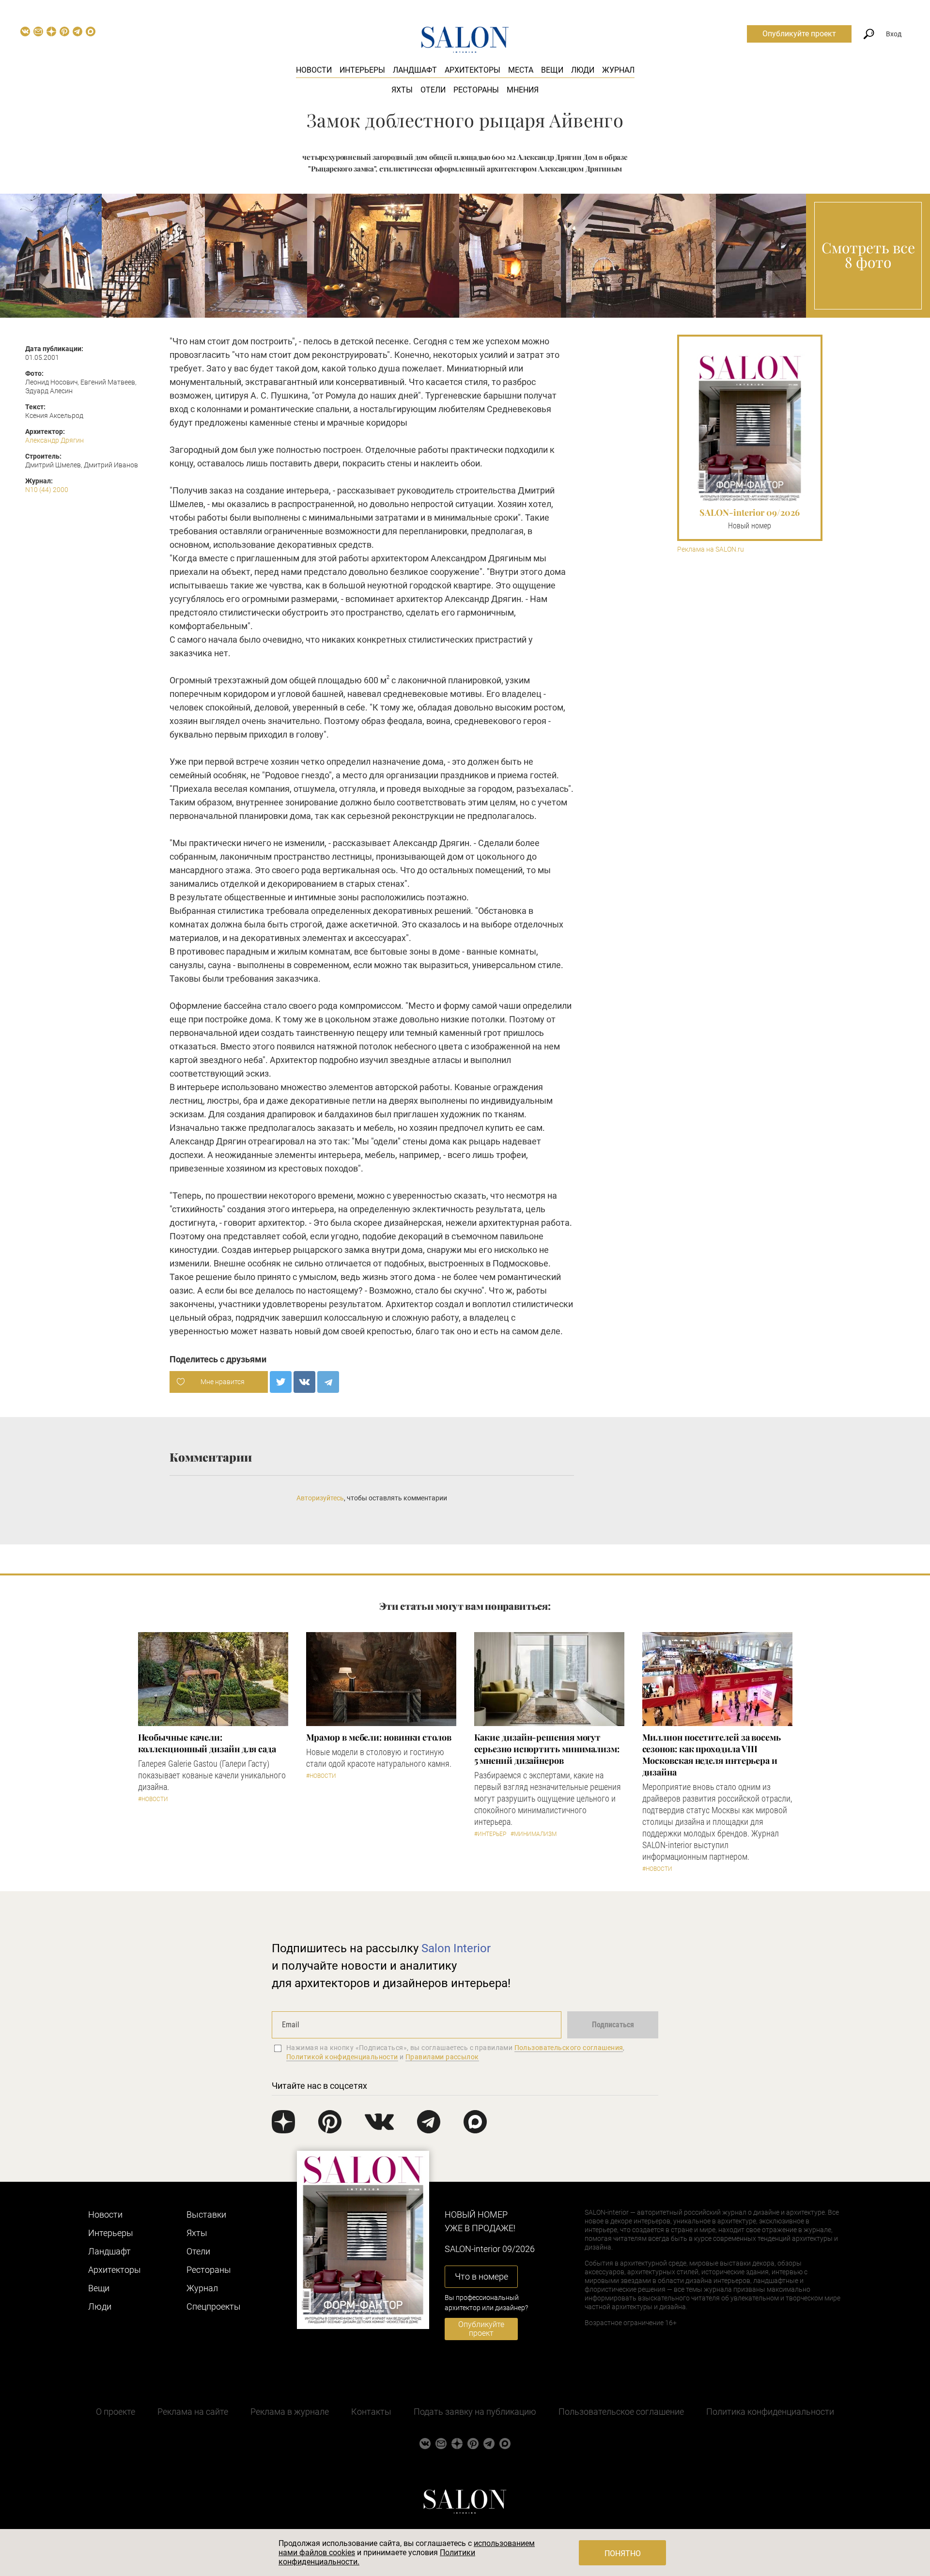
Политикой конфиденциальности (342, 2057)
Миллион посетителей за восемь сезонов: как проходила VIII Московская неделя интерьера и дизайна (712, 1755)
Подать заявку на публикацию (475, 2412)
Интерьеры (362, 70)
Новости (314, 70)
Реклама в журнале (290, 2412)
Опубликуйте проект (799, 34)
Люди (583, 70)
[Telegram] (328, 1382)
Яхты (402, 90)
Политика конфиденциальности (770, 2412)
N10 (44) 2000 (47, 490)
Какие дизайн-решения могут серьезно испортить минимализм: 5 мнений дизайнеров (547, 1749)
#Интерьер (490, 1834)
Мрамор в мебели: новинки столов (379, 1737)
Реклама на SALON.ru (711, 549)
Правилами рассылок (442, 2057)
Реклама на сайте (193, 2412)
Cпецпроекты (214, 2306)
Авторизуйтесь (320, 1498)
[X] (281, 1382)
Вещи (552, 70)
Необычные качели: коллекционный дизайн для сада (207, 1743)
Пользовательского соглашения (569, 2048)
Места (521, 70)
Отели (433, 90)
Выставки (206, 2214)
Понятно (623, 2553)
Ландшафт (415, 70)
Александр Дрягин (54, 440)
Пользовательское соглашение (621, 2412)
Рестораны (476, 90)
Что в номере (481, 2276)
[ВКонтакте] (304, 1382)
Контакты (371, 2412)
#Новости (153, 1799)
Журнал (618, 70)
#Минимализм (534, 1834)
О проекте (116, 2412)
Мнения (523, 90)
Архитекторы (473, 70)
